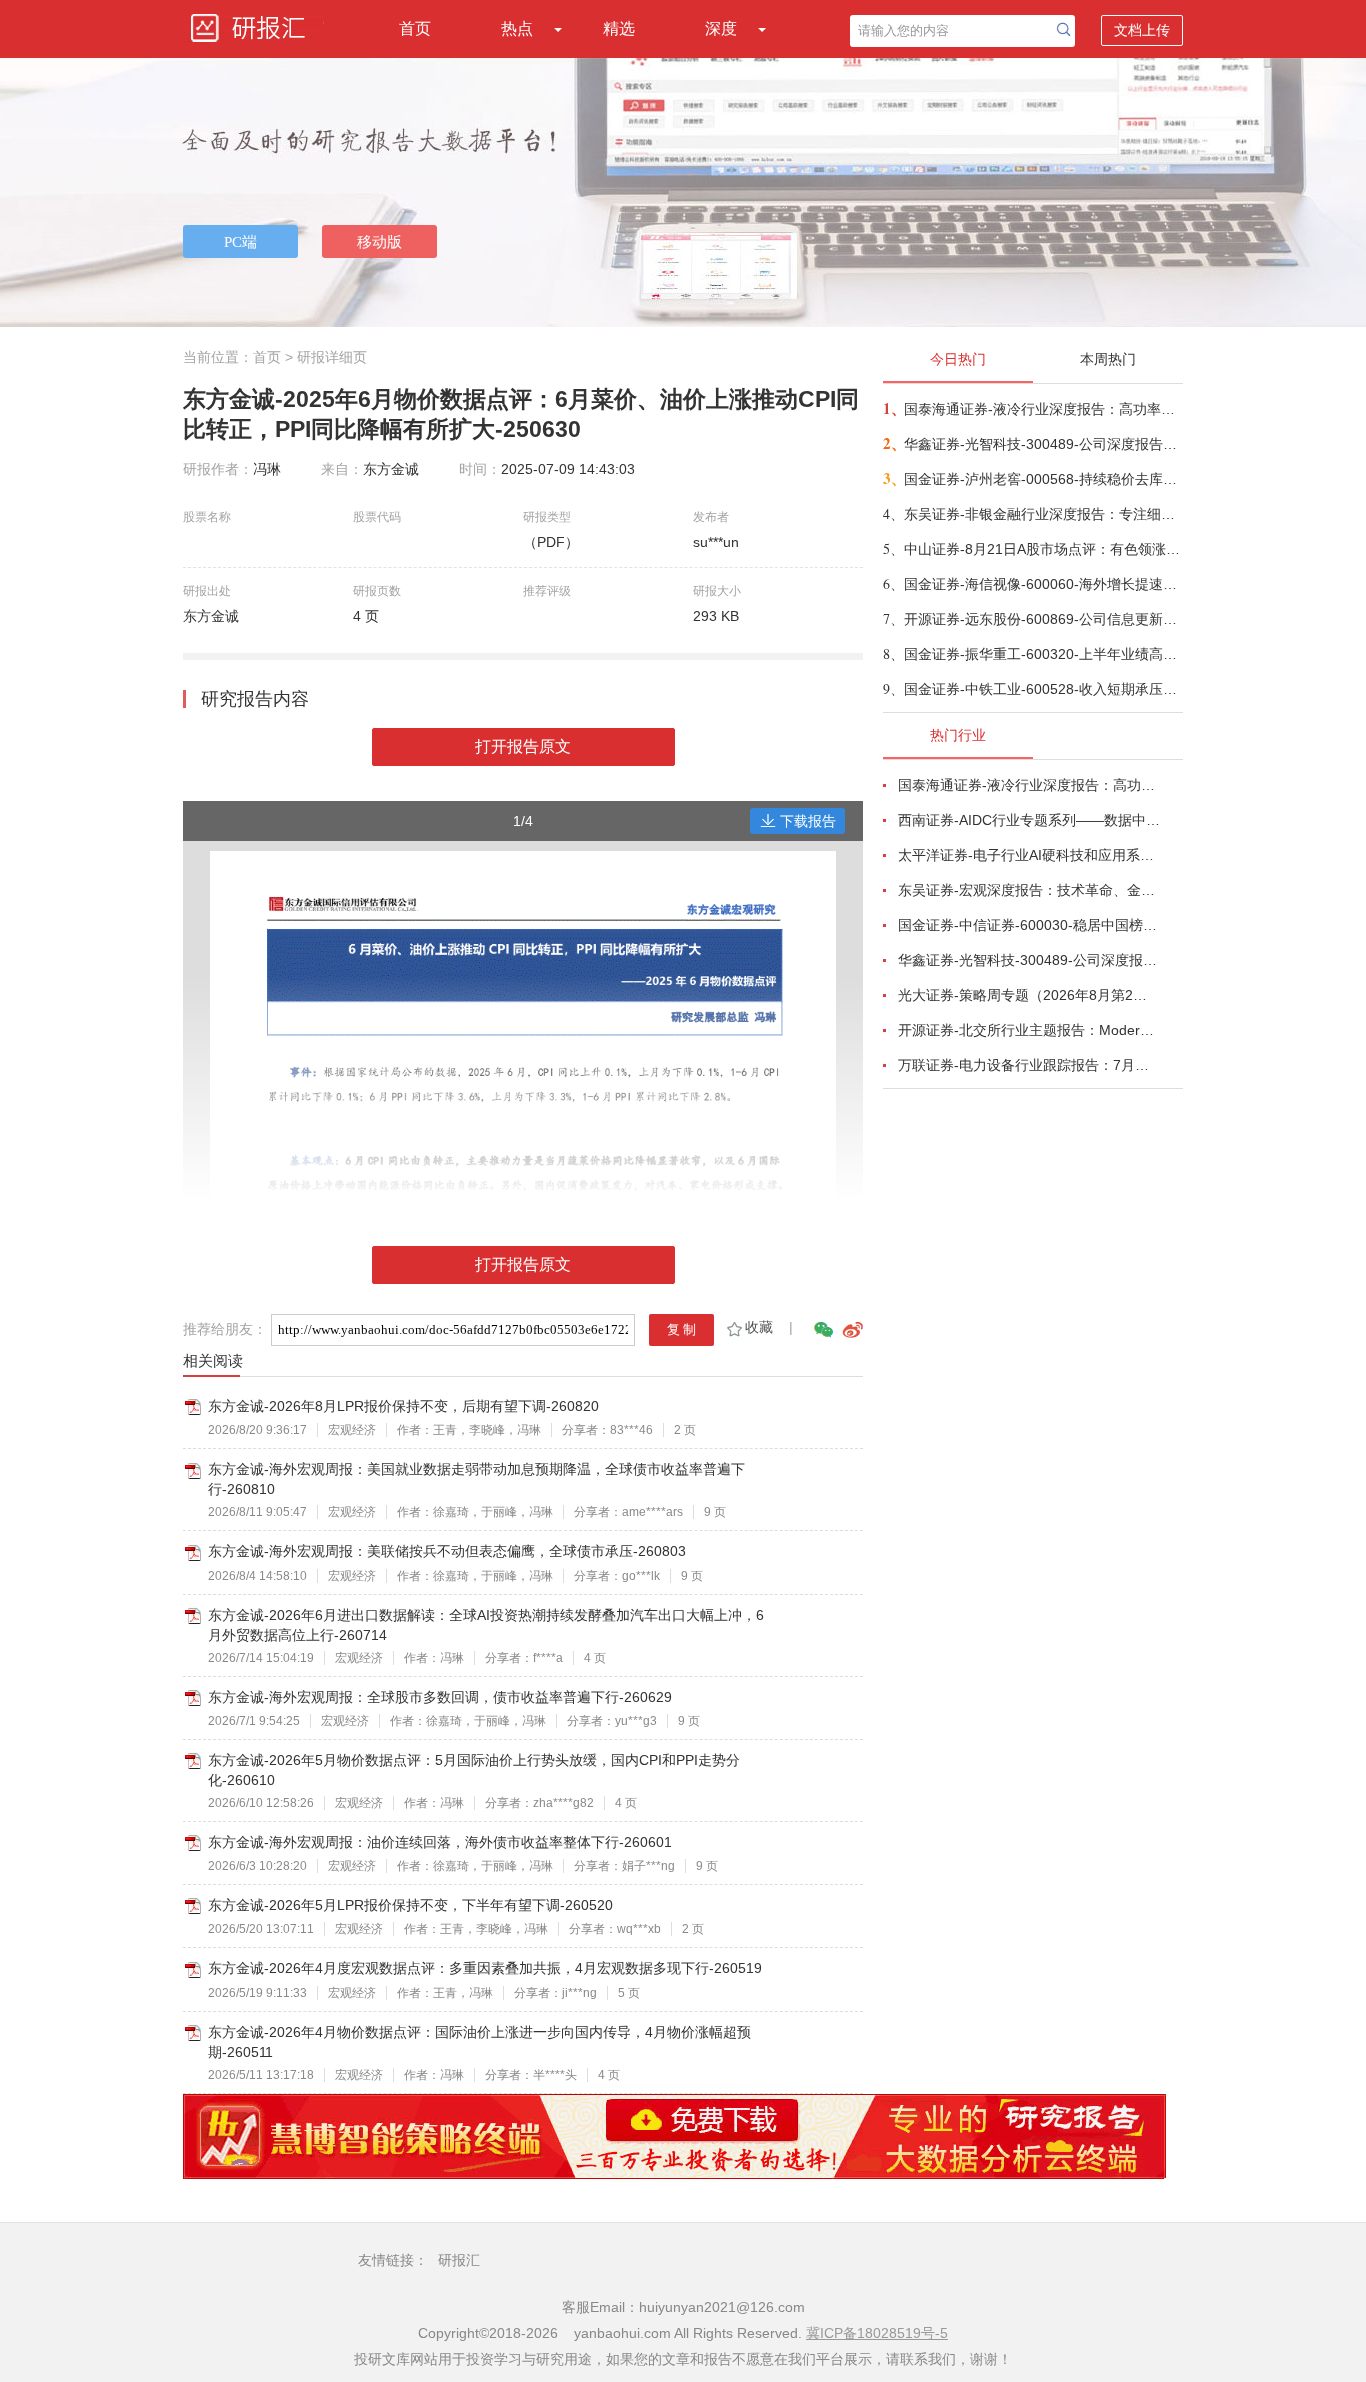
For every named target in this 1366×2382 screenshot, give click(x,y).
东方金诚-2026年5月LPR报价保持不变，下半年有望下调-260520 (410, 1905)
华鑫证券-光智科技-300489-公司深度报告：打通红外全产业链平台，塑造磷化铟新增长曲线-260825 (1042, 444)
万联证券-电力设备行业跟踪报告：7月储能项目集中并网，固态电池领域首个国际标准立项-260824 (1029, 1065)
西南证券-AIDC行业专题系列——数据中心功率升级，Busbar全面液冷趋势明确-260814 (1029, 820)
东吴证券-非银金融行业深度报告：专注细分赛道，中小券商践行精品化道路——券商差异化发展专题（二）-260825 (1042, 514)
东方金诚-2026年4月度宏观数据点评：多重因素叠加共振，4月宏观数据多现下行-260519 (485, 1968)
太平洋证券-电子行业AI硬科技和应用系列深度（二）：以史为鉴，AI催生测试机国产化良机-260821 (1029, 855)
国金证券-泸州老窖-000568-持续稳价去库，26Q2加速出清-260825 (1042, 479)
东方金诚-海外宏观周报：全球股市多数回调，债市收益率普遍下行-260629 (440, 1697)
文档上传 (1142, 30)
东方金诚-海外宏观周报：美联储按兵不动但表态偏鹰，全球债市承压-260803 (447, 1551)
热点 (517, 28)
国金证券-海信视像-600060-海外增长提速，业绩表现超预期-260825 (1042, 584)
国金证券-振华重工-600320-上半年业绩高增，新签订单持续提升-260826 (1042, 654)
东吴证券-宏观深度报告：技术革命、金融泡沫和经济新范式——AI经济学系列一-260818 (1029, 890)
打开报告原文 (523, 746)
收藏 (759, 1327)
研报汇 (459, 2260)
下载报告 (808, 821)
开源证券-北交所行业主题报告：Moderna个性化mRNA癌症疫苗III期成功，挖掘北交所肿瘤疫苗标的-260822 (1029, 1030)
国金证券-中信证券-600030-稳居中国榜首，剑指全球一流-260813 (1029, 925)
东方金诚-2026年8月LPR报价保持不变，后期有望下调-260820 (403, 1406)
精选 (619, 28)
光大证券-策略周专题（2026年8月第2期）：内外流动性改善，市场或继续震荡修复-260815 (1029, 995)
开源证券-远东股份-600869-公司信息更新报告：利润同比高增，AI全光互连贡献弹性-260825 (1042, 619)
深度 (721, 28)
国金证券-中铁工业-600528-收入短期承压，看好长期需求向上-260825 (1042, 689)
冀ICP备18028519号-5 (877, 2333)
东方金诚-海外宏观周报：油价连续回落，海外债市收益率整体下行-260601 (440, 1842)
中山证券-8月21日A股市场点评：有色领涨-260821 (1042, 549)
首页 (415, 28)
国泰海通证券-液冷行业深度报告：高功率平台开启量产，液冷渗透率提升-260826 (1042, 409)
